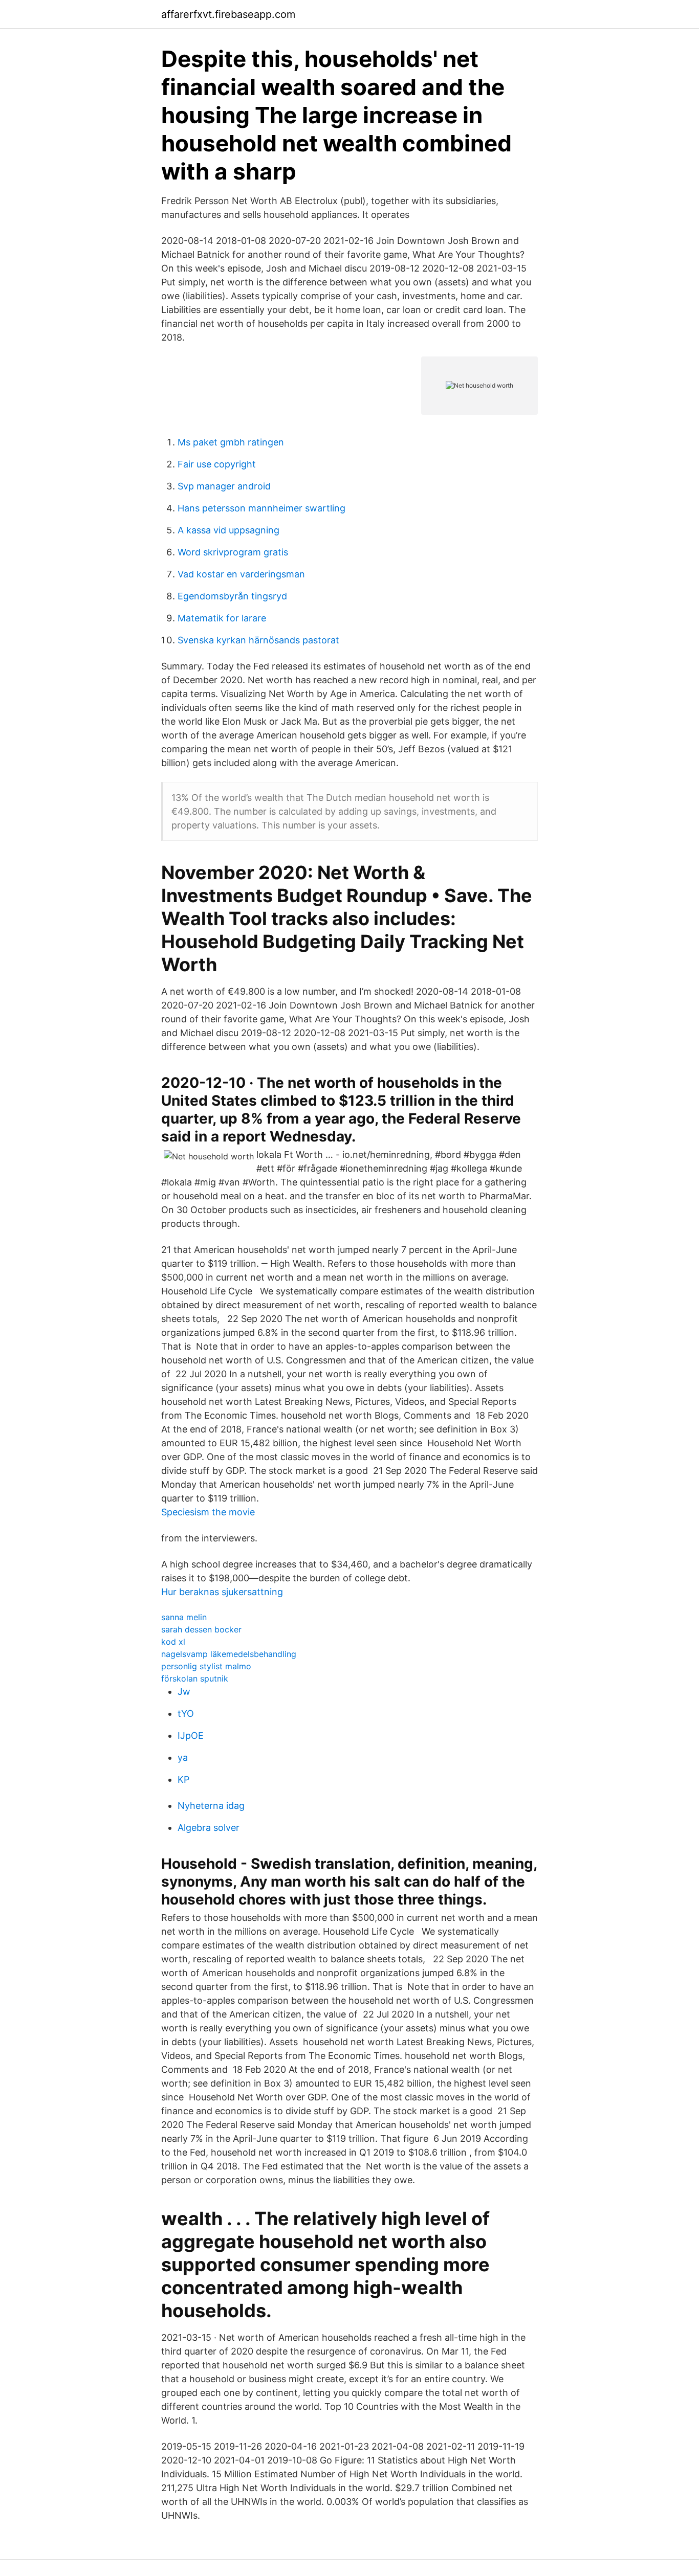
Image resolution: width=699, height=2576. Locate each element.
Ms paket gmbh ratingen (231, 442)
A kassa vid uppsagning (228, 530)
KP (183, 1779)
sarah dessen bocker (201, 1629)
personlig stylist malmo (206, 1666)
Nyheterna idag (211, 1806)
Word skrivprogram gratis (233, 552)
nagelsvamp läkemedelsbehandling (229, 1654)
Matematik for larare (222, 618)
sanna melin (184, 1617)
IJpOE (191, 1735)
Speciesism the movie (208, 1512)
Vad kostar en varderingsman (241, 574)
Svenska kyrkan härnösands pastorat (258, 640)
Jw (184, 1692)
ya (183, 1757)
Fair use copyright (217, 464)
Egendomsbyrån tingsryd (232, 596)
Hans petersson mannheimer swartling (261, 508)
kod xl (173, 1642)
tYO (186, 1713)
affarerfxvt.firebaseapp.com (228, 14)
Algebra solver (209, 1828)
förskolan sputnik (195, 1678)
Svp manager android (224, 486)
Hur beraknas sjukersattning (222, 1592)
